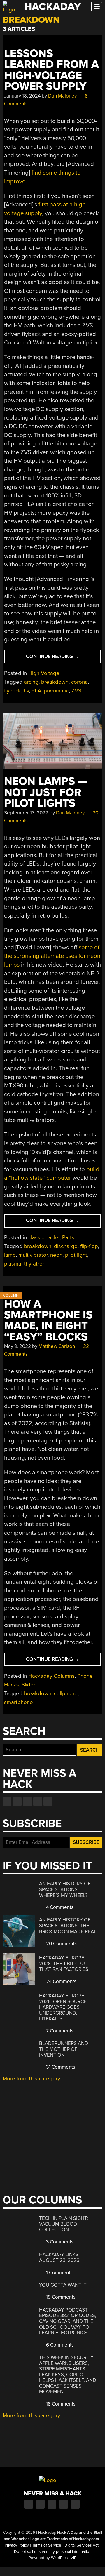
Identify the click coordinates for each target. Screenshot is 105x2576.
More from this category (31, 2079)
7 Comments (59, 2031)
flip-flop (89, 1246)
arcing (31, 682)
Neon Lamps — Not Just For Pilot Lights (45, 792)
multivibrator (33, 1255)
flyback (13, 691)
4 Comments (59, 1907)
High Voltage (44, 673)
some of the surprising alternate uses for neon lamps (52, 956)
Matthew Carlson (57, 1346)
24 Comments (61, 1981)
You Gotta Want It (63, 2285)
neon (56, 1255)
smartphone (19, 1702)
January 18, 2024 (22, 96)
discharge (66, 1246)
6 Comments (59, 2345)
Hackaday (52, 7)
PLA (36, 691)
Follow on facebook (7, 1802)
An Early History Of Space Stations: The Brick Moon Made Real (68, 1926)
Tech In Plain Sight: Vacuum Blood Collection (64, 2224)
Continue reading (62, 658)
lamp (10, 1255)
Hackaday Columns (51, 1676)
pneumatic (56, 691)
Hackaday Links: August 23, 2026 (59, 2257)
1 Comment (58, 2273)
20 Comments (61, 1944)
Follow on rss (38, 1802)
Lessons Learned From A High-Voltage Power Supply (51, 70)
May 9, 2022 (17, 1346)
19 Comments (60, 2297)
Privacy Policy (17, 2545)
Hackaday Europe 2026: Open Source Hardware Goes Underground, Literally (63, 2007)
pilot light (76, 1255)
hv (26, 691)
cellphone (66, 1693)
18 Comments (60, 2404)
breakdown (55, 682)
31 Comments (60, 2067)
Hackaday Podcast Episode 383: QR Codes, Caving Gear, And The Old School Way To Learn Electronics (68, 2321)
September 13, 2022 (26, 813)
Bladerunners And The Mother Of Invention (64, 2049)
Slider (28, 1685)
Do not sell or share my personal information (53, 2552)
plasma (13, 1264)
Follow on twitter (17, 1802)
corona (79, 682)
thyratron (35, 1264)
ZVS (76, 691)
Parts (68, 1237)
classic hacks (44, 1237)
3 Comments (59, 2242)
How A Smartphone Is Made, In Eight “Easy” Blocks (48, 1321)
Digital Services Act (82, 2545)
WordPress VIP (64, 2558)
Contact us (48, 1802)
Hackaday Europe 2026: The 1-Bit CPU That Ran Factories (64, 1964)
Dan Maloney (62, 96)
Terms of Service (47, 2545)
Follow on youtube (27, 1802)
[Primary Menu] (97, 7)
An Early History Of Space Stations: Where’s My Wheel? (65, 1889)
